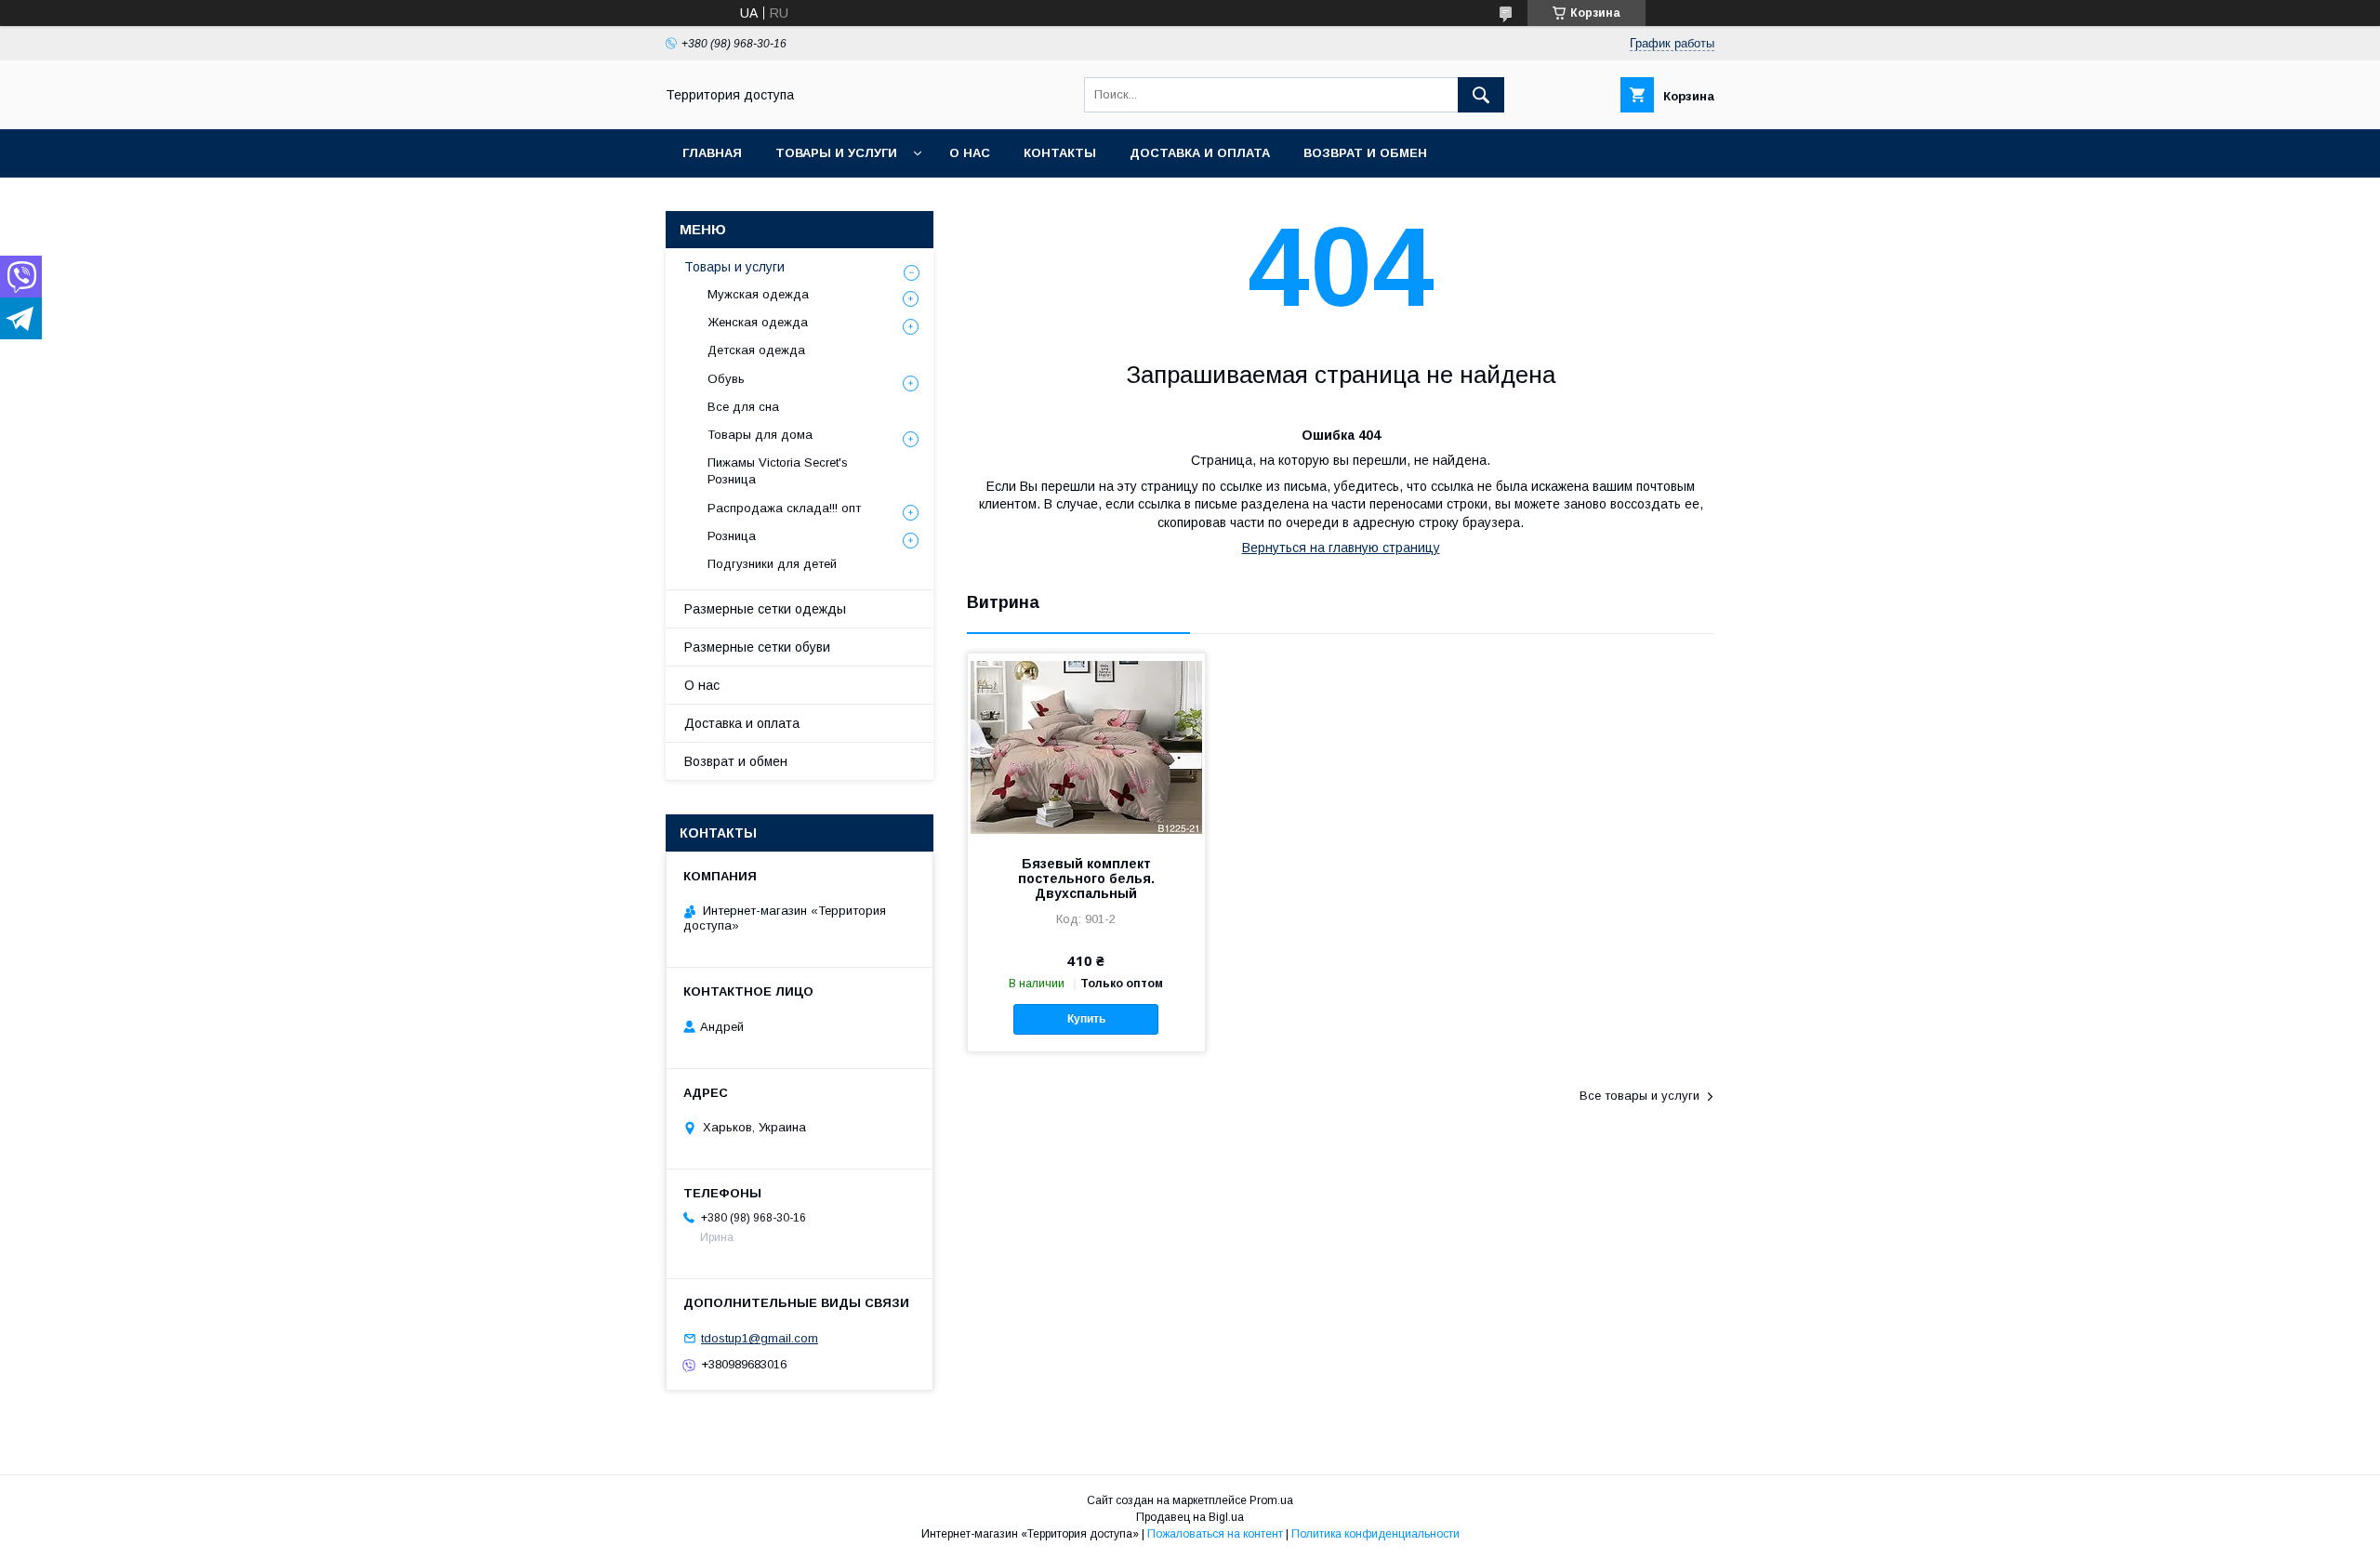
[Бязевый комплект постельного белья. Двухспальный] (1086, 746)
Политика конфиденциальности (1375, 1534)
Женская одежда (758, 322)
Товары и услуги (836, 153)
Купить (1086, 1019)
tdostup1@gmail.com (760, 1338)
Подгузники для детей (772, 564)
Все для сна (743, 407)
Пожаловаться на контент (1215, 1534)
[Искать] (1481, 95)
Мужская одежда (758, 294)
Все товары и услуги (1640, 1096)
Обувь (726, 379)
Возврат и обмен (1365, 153)
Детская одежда (756, 350)
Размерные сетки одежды (765, 609)
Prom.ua (1271, 1500)
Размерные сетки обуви (757, 647)
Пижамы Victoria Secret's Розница (778, 471)
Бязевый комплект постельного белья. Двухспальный (1086, 879)
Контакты (1060, 153)
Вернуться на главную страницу (1341, 548)
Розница (732, 536)
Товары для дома (760, 435)
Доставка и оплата (1200, 153)
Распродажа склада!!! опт (784, 508)
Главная (712, 153)
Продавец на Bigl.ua (1190, 1517)
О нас (970, 153)
